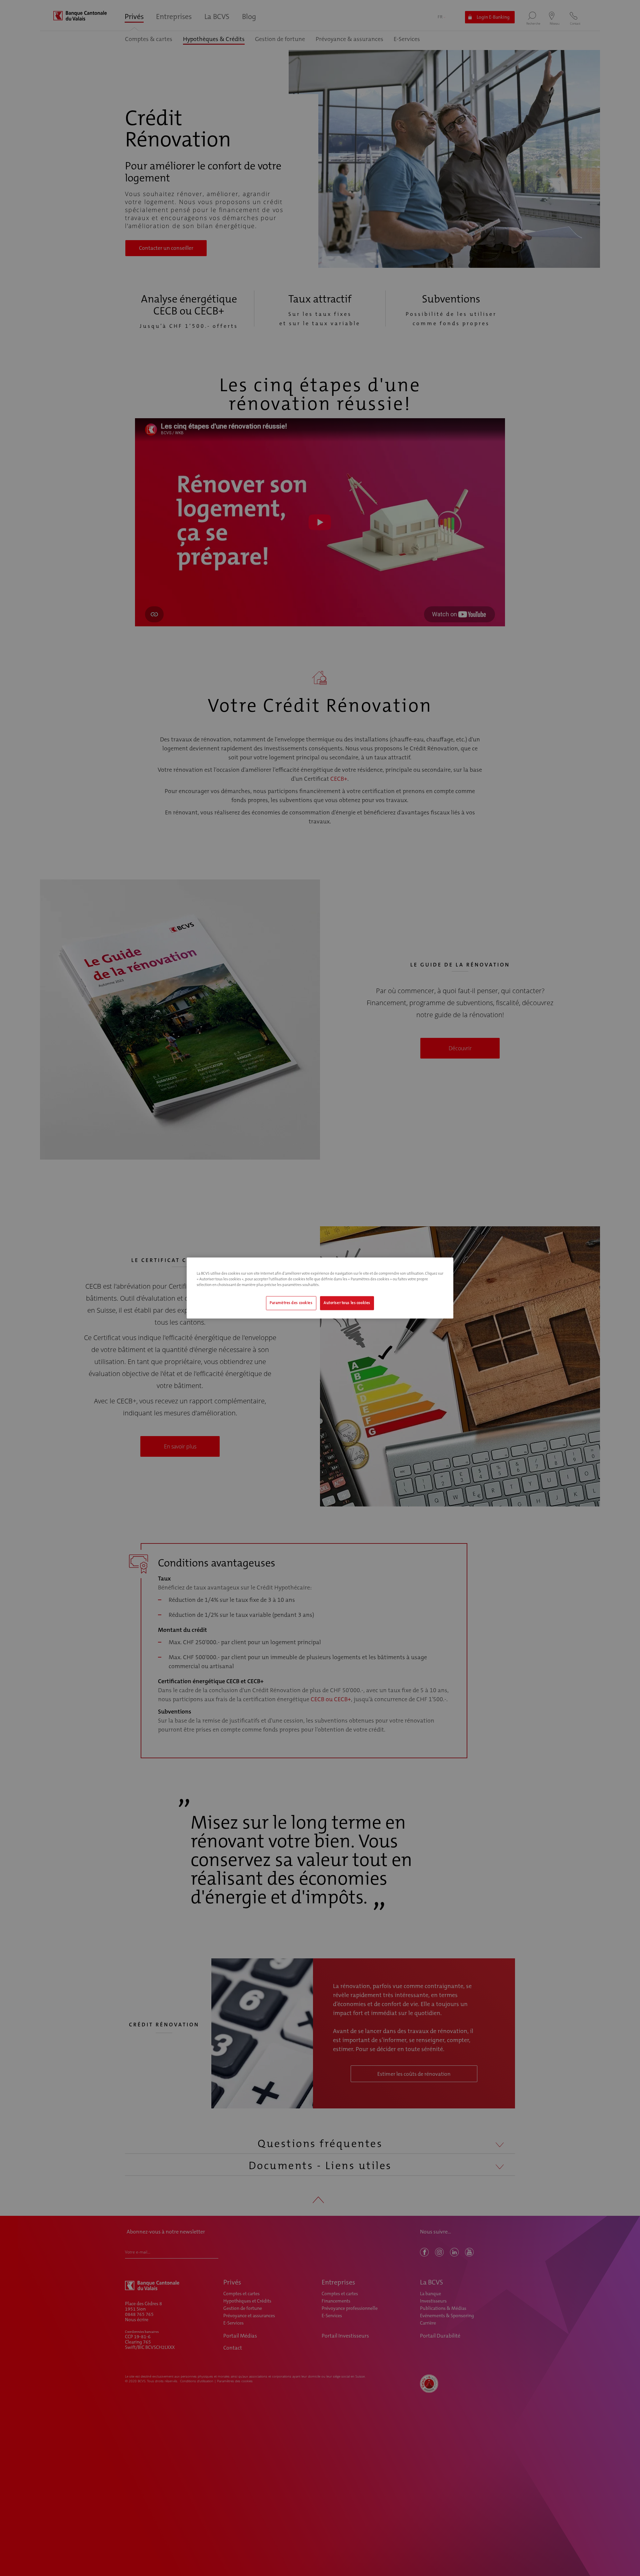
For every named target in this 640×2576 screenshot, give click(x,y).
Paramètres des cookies (291, 1303)
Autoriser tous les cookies (347, 1303)
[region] (320, 1288)
